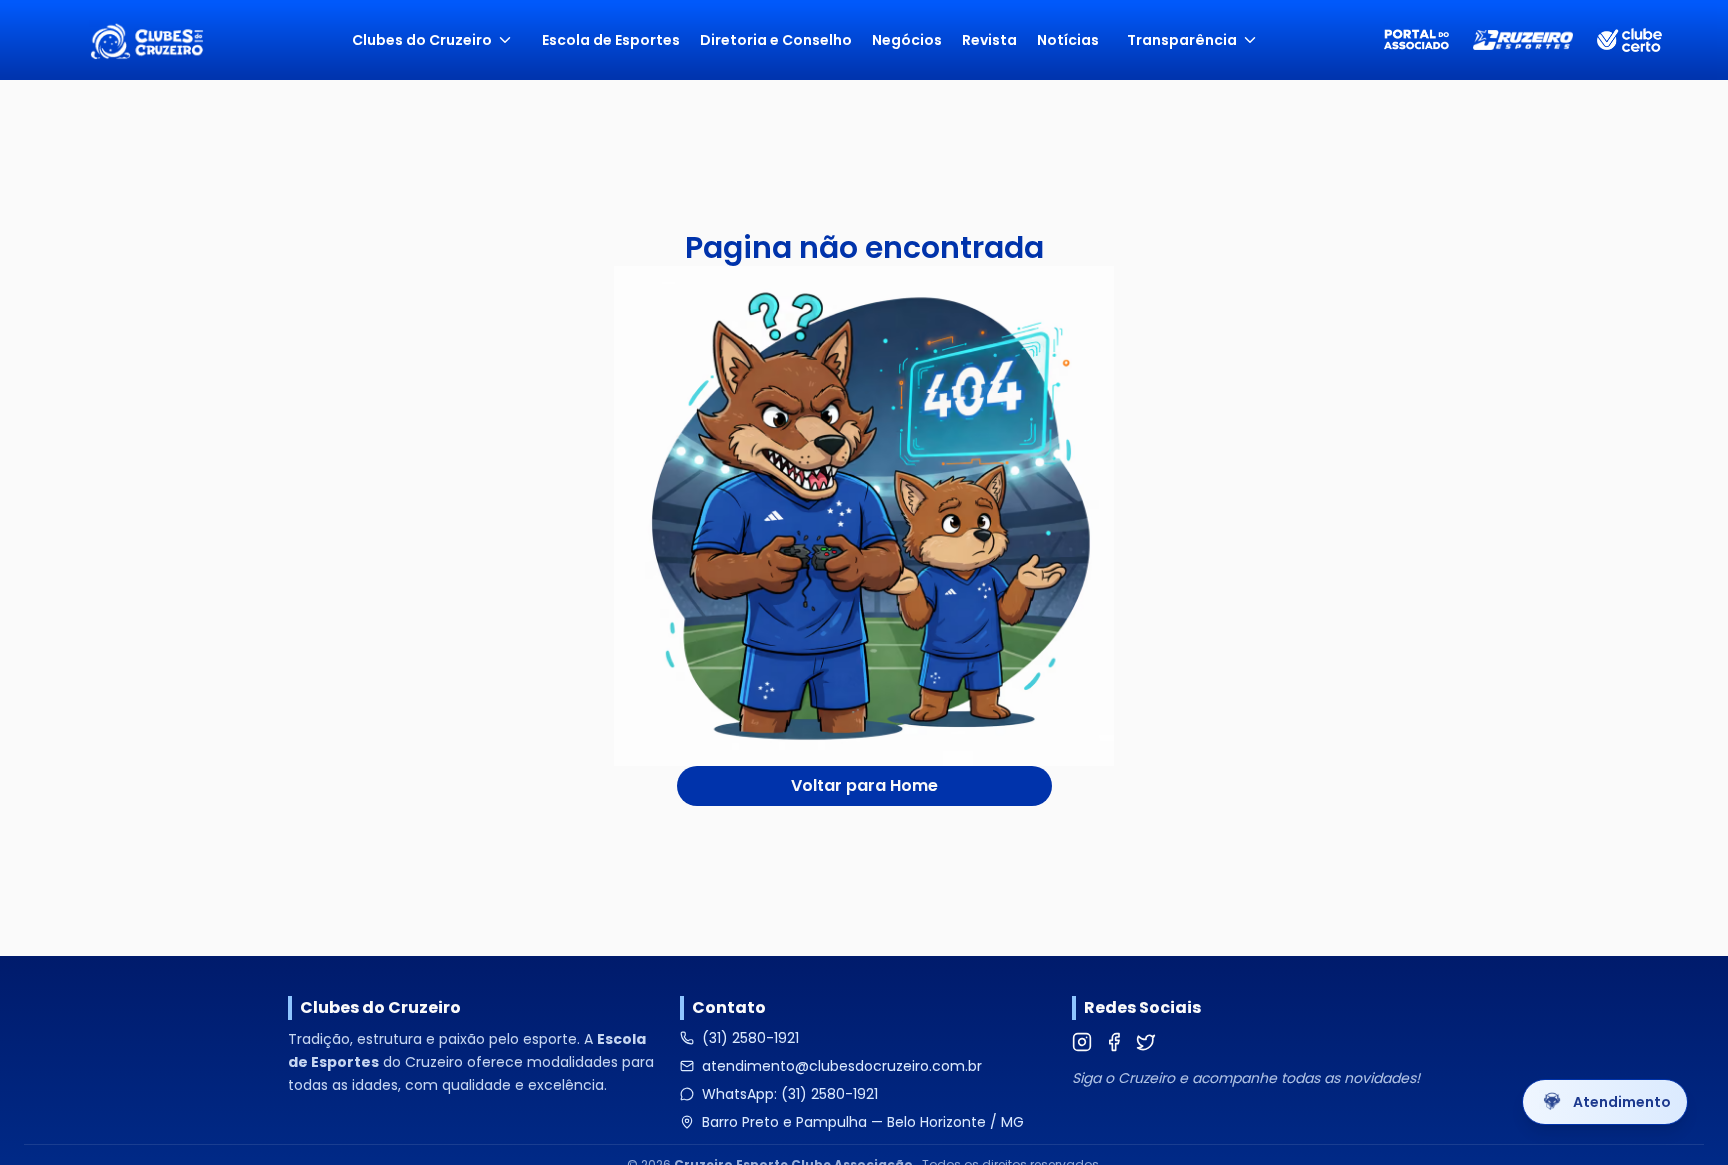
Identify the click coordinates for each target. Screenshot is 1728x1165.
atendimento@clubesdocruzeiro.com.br (842, 1066)
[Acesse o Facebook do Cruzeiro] (1114, 1042)
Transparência (1182, 40)
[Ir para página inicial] (147, 40)
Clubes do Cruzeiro (422, 40)
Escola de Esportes (611, 40)
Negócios (907, 40)
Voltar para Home (864, 785)
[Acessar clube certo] (1629, 40)
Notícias (1068, 40)
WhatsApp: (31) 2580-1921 (790, 1094)
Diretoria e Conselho (776, 40)
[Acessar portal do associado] (1416, 40)
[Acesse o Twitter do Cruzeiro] (1146, 1042)
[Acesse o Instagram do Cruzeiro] (1082, 1042)
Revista (989, 40)
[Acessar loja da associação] (1523, 40)
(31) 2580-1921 (750, 1038)
